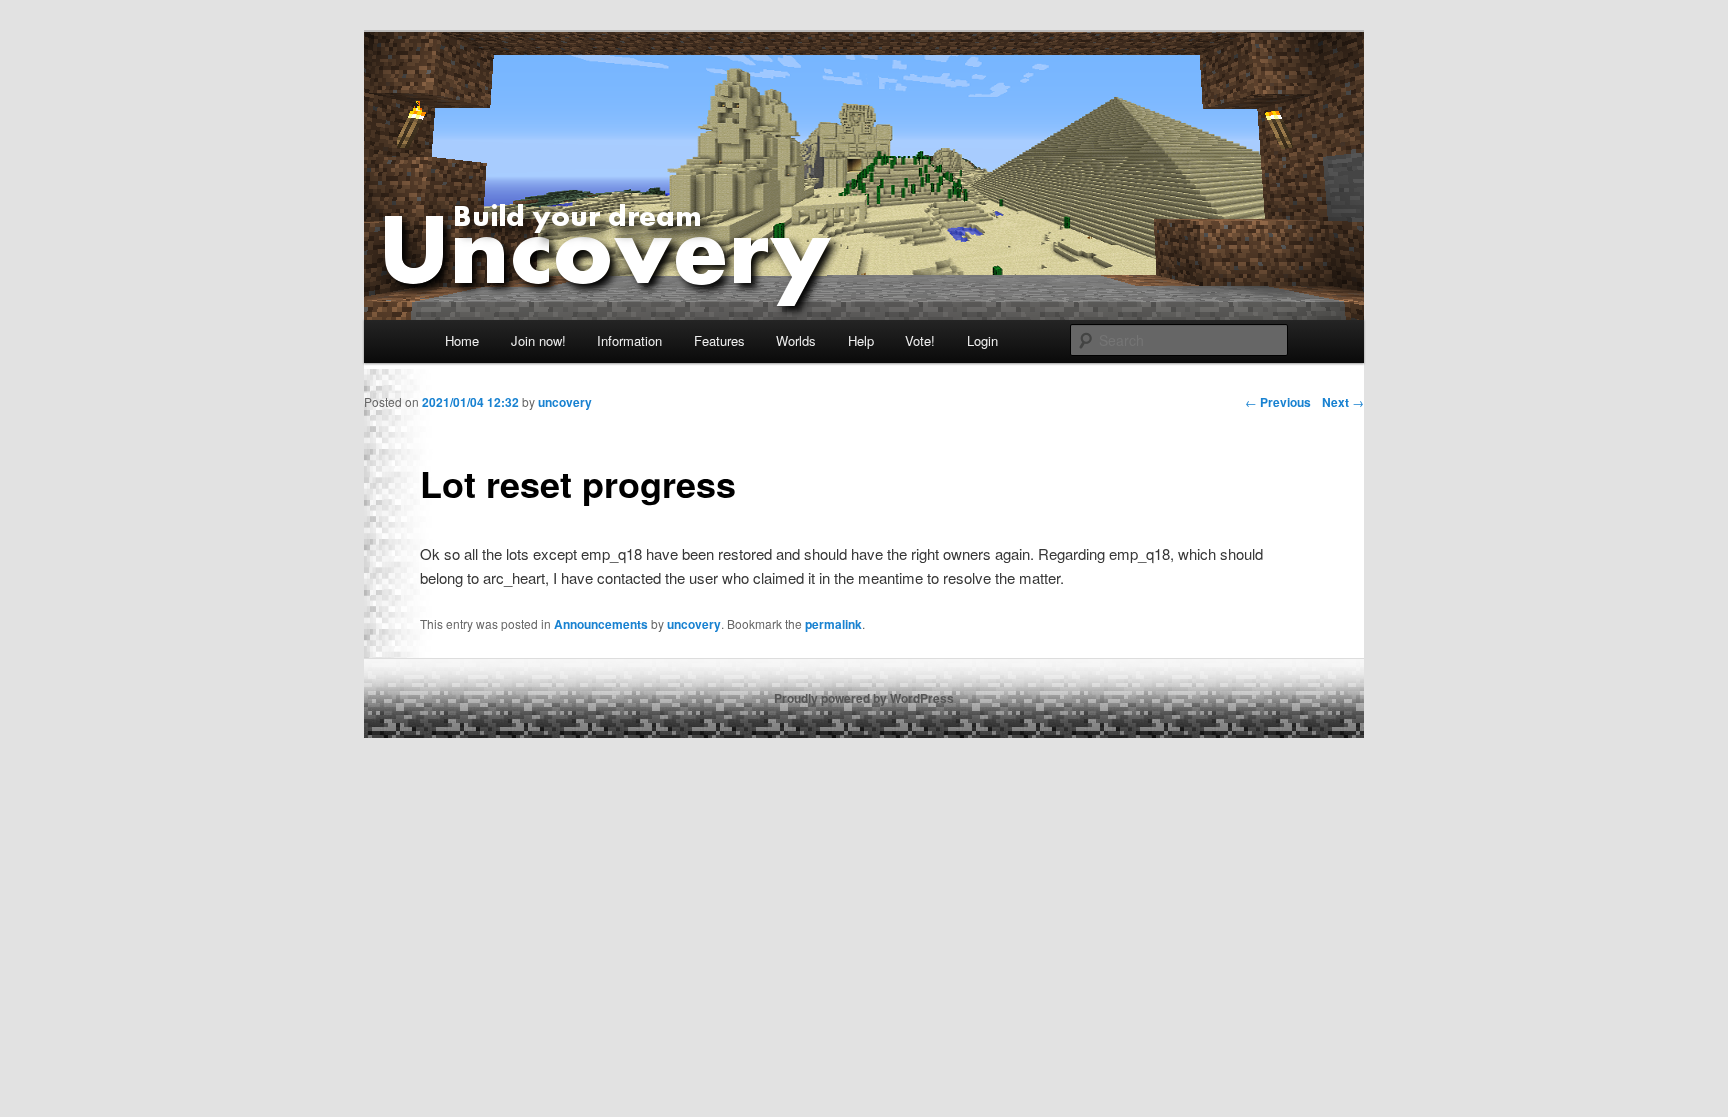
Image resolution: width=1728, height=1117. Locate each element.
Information (629, 340)
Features (719, 340)
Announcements (601, 624)
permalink (833, 624)
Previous (1278, 402)
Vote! (920, 340)
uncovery (694, 624)
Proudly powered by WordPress (864, 698)
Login (982, 340)
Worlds (796, 340)
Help (861, 340)
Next (1343, 402)
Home (462, 340)
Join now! (538, 340)
